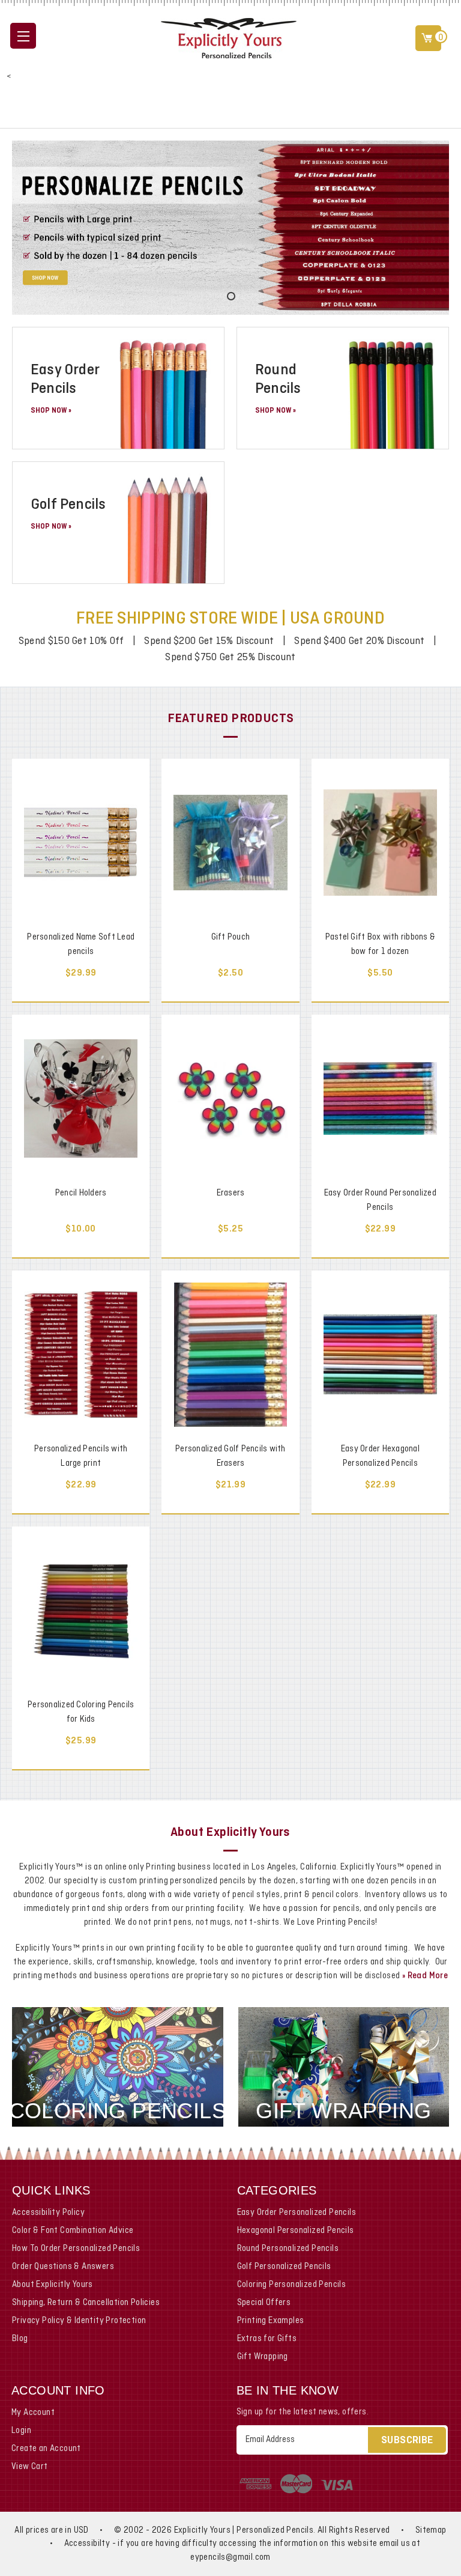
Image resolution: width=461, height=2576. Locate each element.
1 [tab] (230, 296)
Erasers (231, 1193)
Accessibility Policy (48, 2213)
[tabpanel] (230, 228)
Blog (20, 2339)
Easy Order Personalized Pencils (297, 2213)
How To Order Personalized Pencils (76, 2249)
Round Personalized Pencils (288, 2249)
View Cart (30, 2467)
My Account (33, 2413)
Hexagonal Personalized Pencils (296, 2231)
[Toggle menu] (23, 36)
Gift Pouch (231, 937)
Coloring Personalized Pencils (292, 2285)
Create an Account (46, 2449)
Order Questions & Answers (63, 2267)
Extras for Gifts (267, 2339)
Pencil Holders (81, 1193)
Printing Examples (271, 2321)
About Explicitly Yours (53, 2285)
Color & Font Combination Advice (73, 2231)
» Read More (425, 1976)
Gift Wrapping (263, 2357)
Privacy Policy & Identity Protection (79, 2321)
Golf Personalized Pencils (284, 2267)
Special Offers (264, 2303)
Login (21, 2431)
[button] (230, 106)
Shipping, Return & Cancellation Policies (86, 2303)
